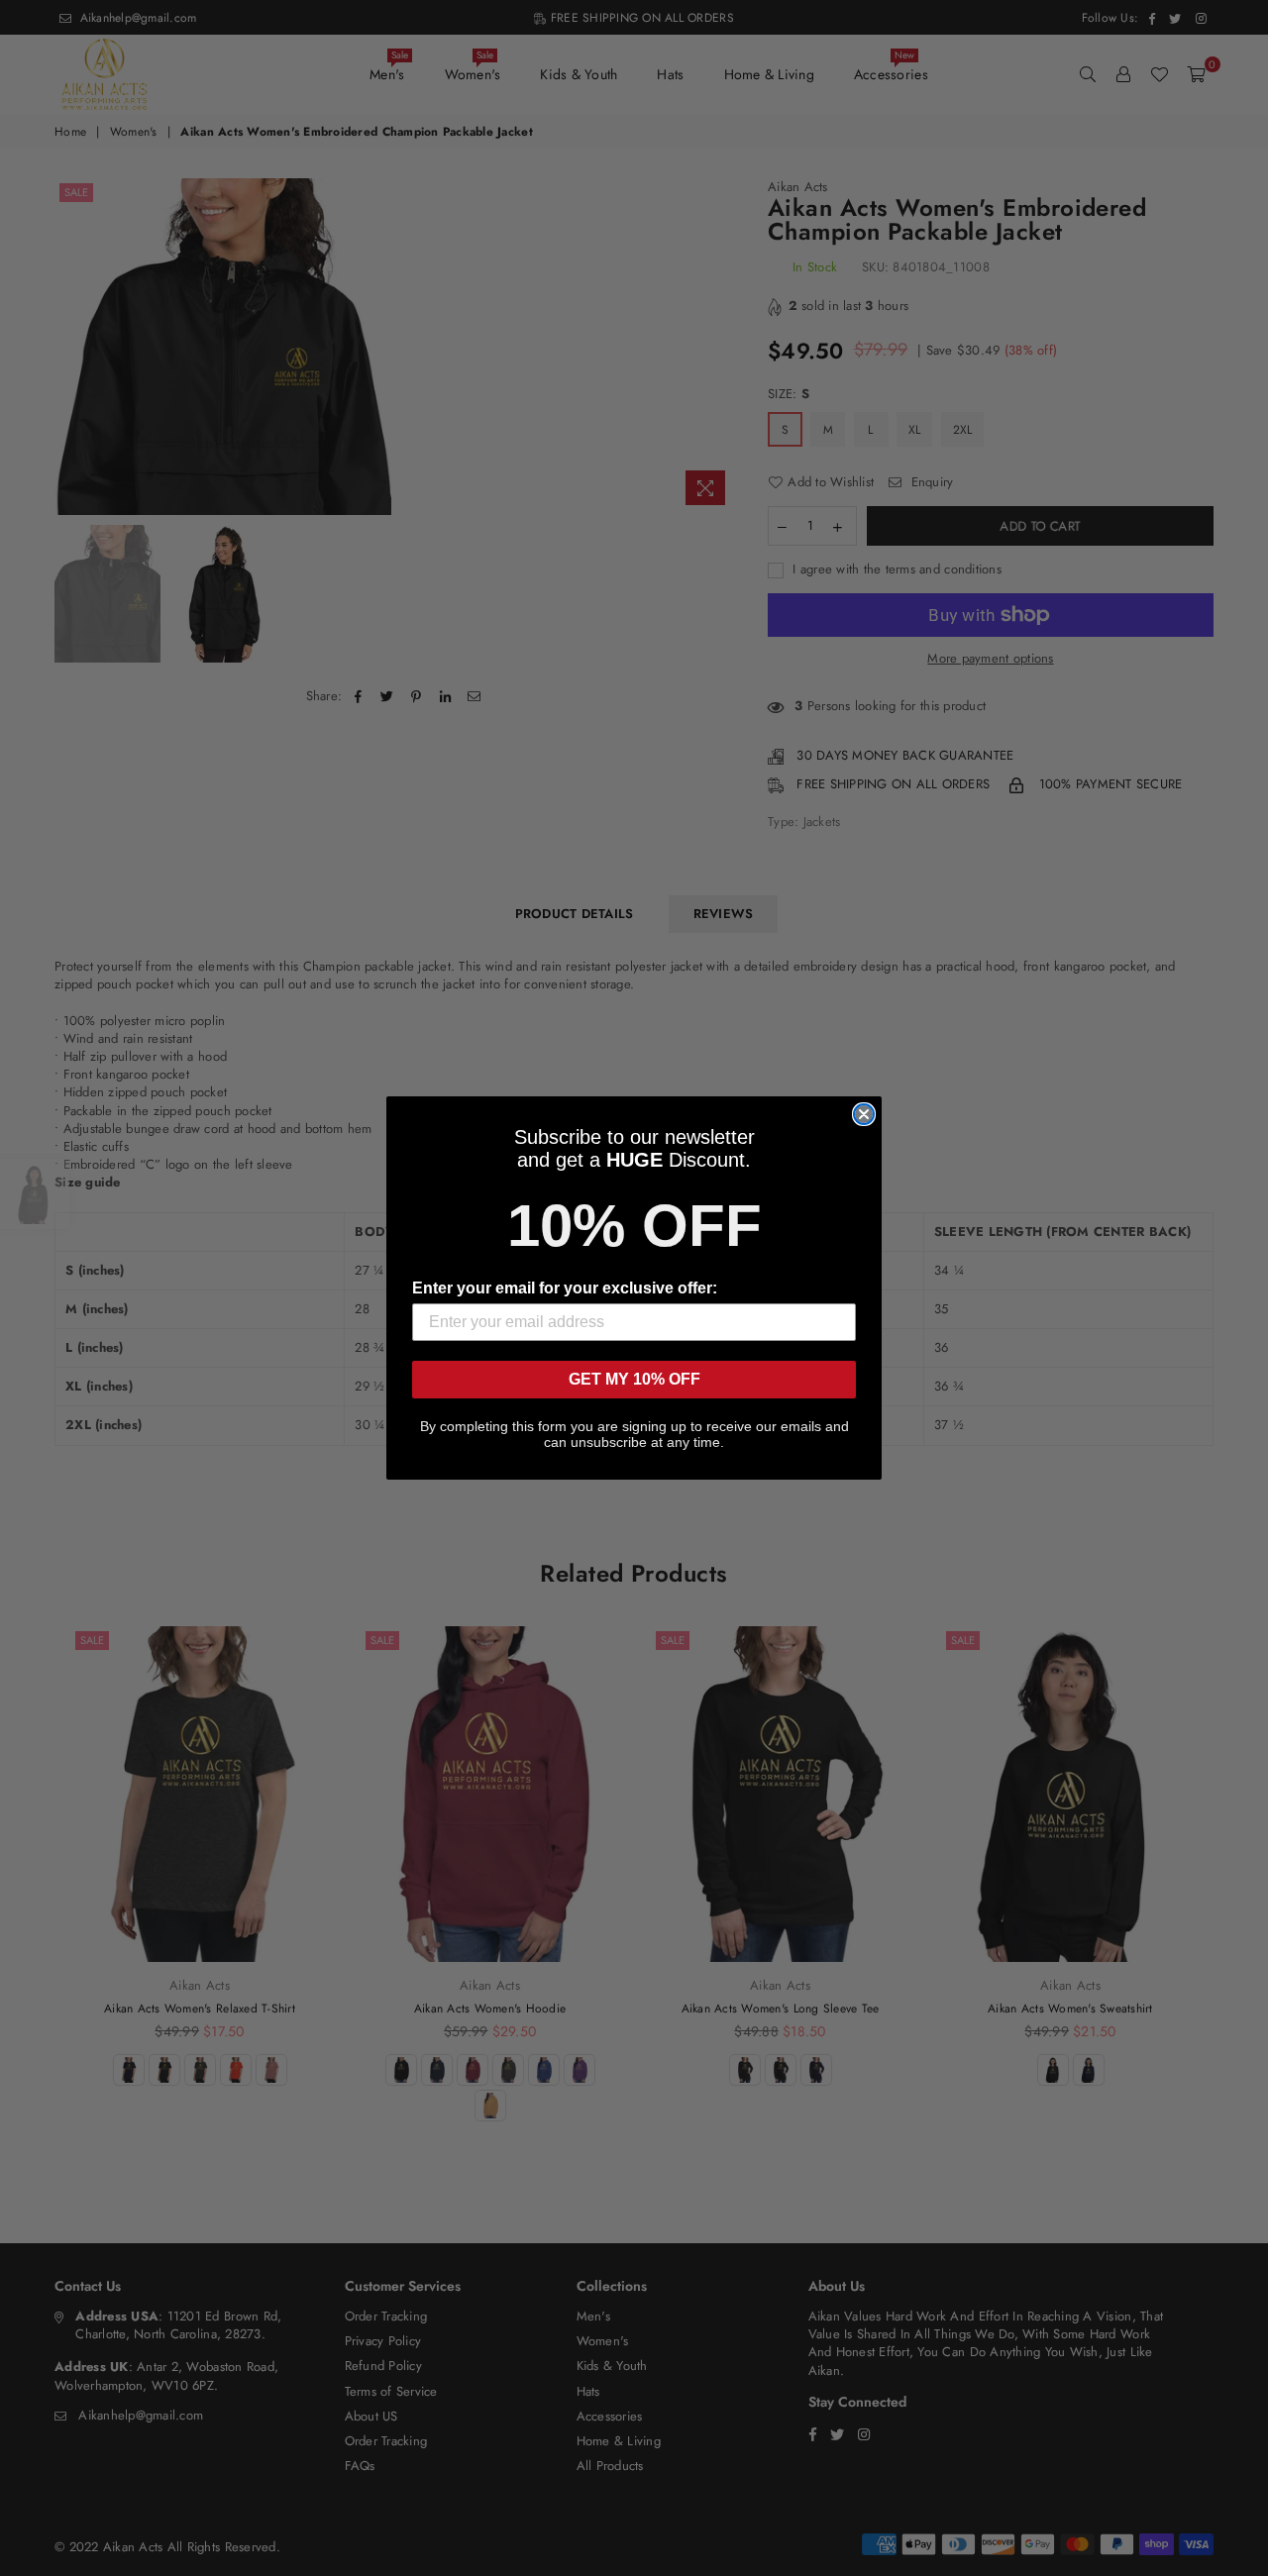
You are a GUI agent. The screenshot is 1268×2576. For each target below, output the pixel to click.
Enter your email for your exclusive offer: (565, 1288)
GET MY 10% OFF (634, 1379)
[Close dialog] (864, 1114)
